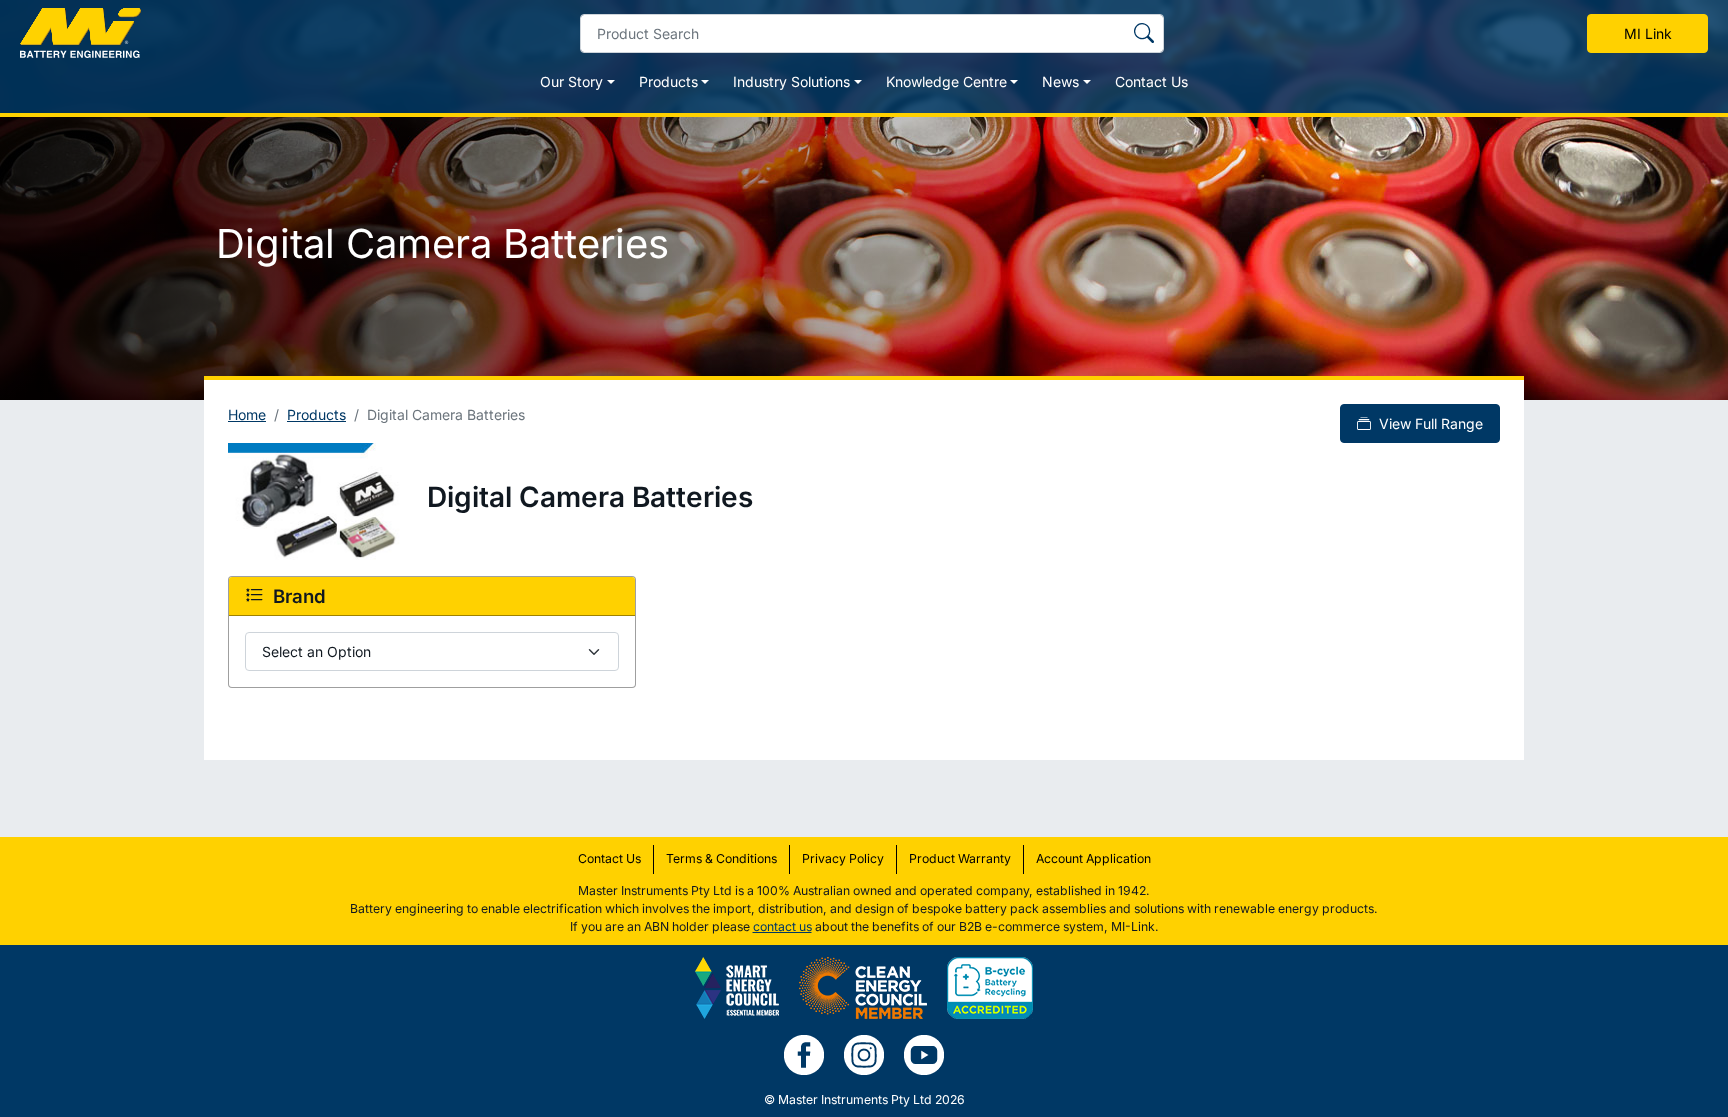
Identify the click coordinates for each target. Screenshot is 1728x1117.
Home (247, 414)
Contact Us (1151, 81)
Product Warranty (960, 858)
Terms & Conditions (721, 858)
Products (316, 414)
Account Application (1093, 858)
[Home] (80, 33)
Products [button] (668, 81)
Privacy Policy (843, 858)
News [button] (1060, 81)
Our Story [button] (571, 81)
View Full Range (1429, 423)
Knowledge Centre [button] (946, 81)
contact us (782, 926)
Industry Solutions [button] (791, 81)
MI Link (1648, 33)
